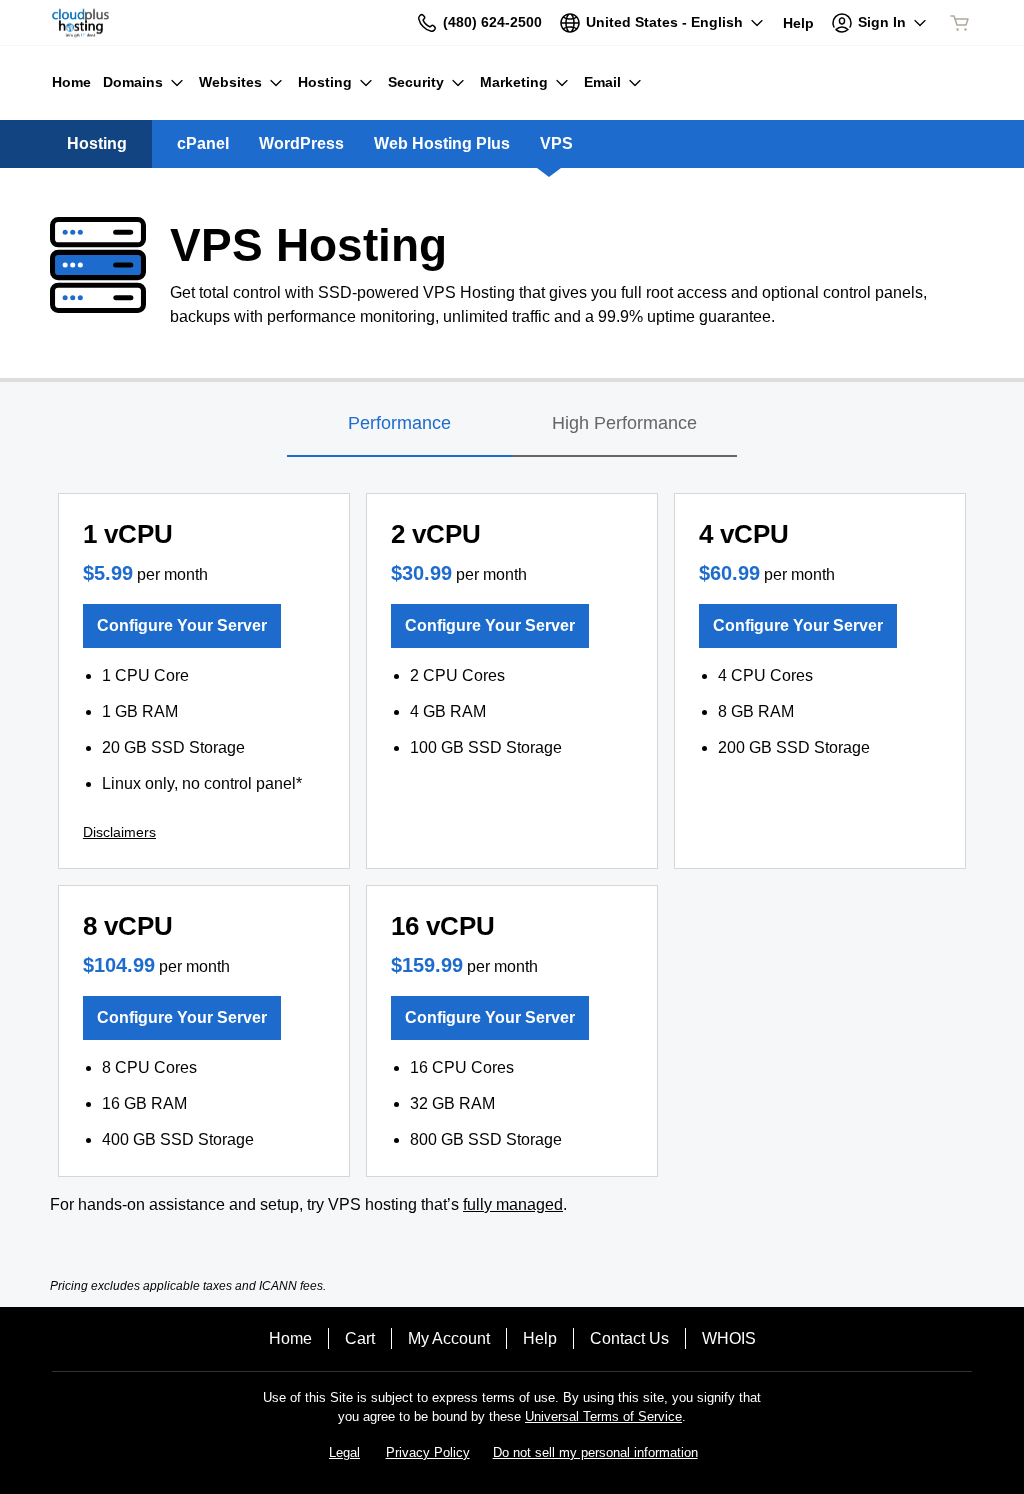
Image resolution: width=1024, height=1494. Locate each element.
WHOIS (729, 1338)
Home (290, 1338)
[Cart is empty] (960, 23)
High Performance (624, 423)
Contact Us (629, 1338)
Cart (360, 1338)
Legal (344, 1452)
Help (540, 1338)
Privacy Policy (428, 1452)
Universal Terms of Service (603, 1416)
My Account (449, 1338)
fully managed (513, 1204)
